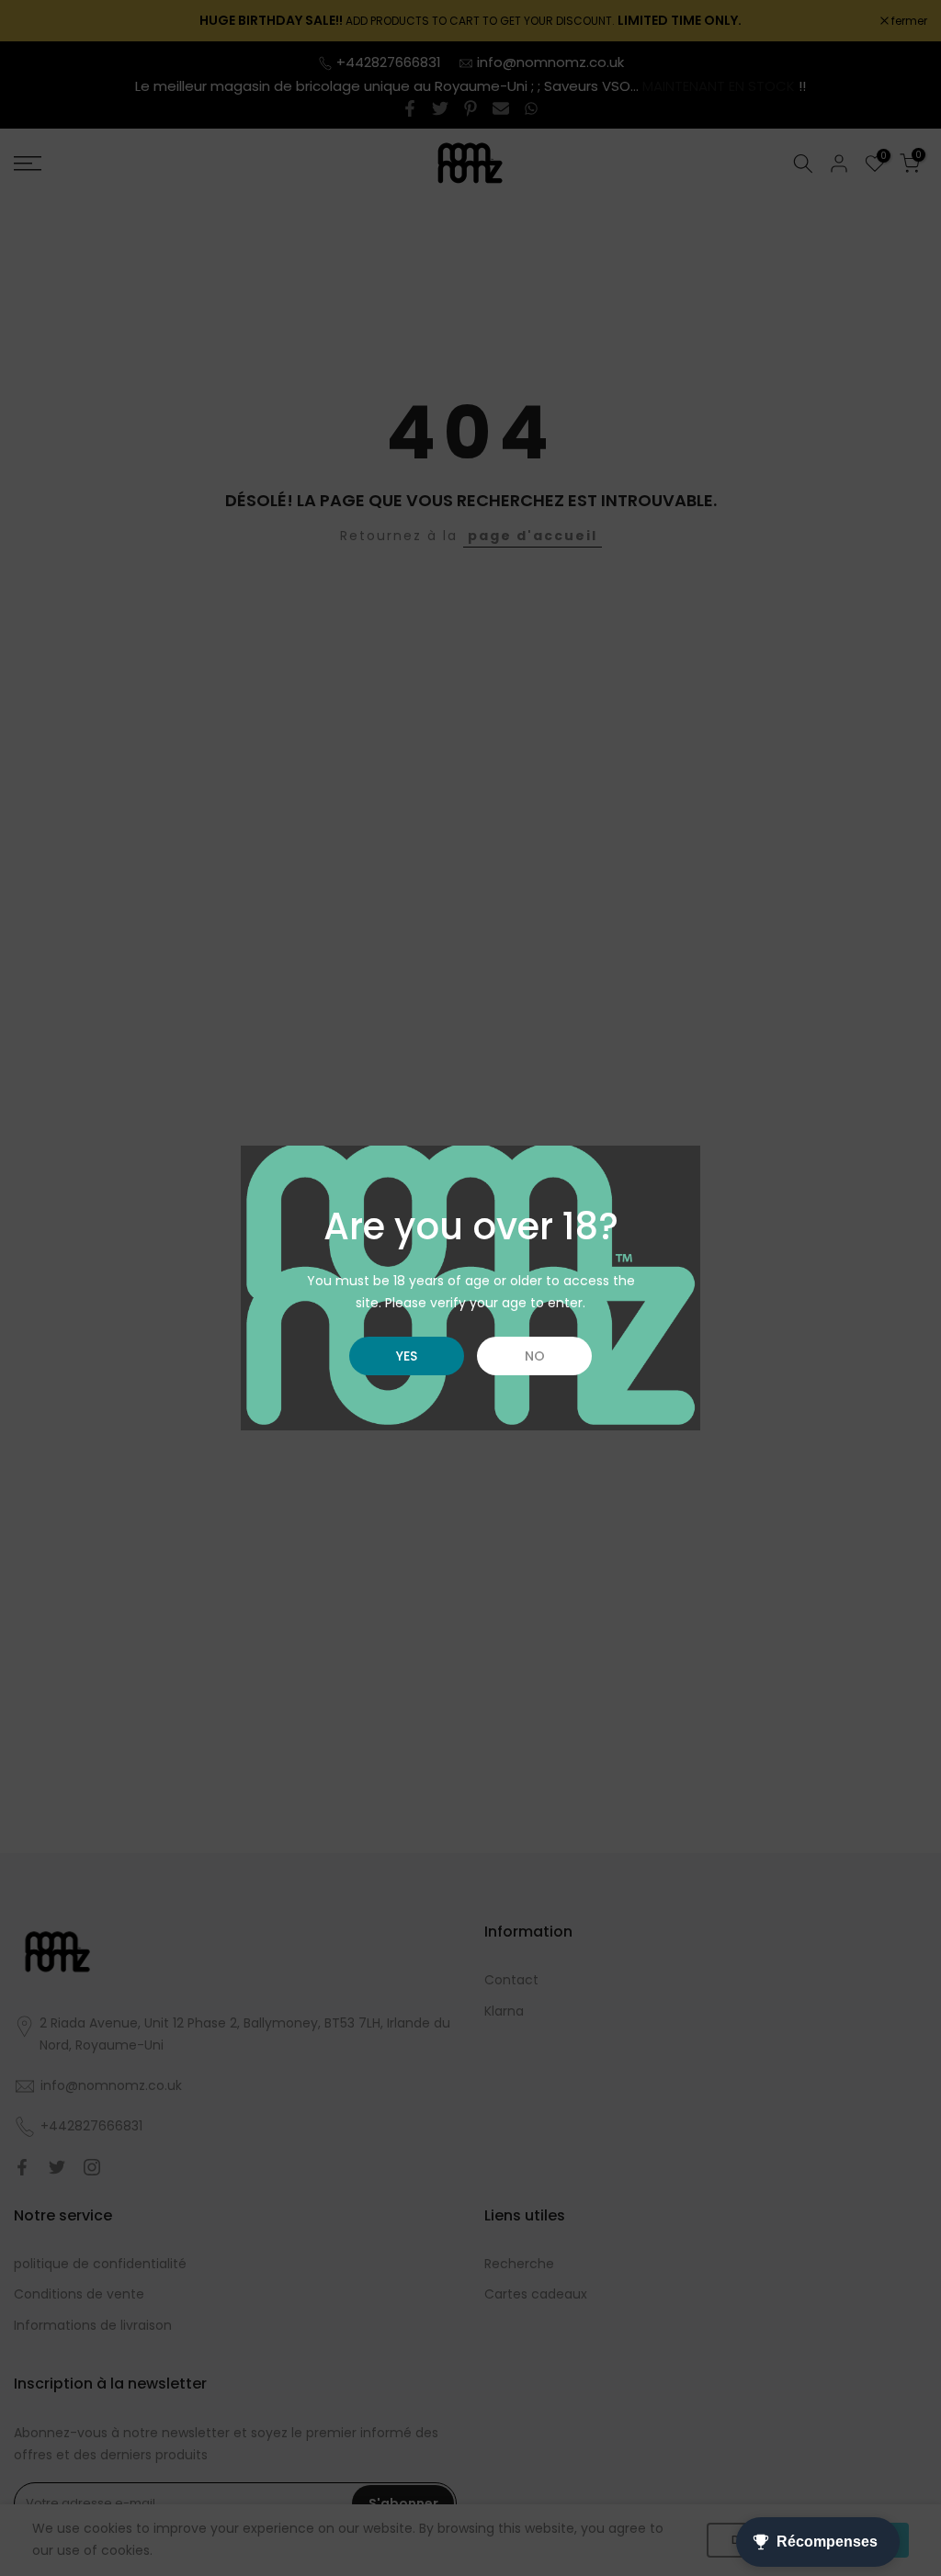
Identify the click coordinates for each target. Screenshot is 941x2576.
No (535, 1356)
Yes (407, 1356)
